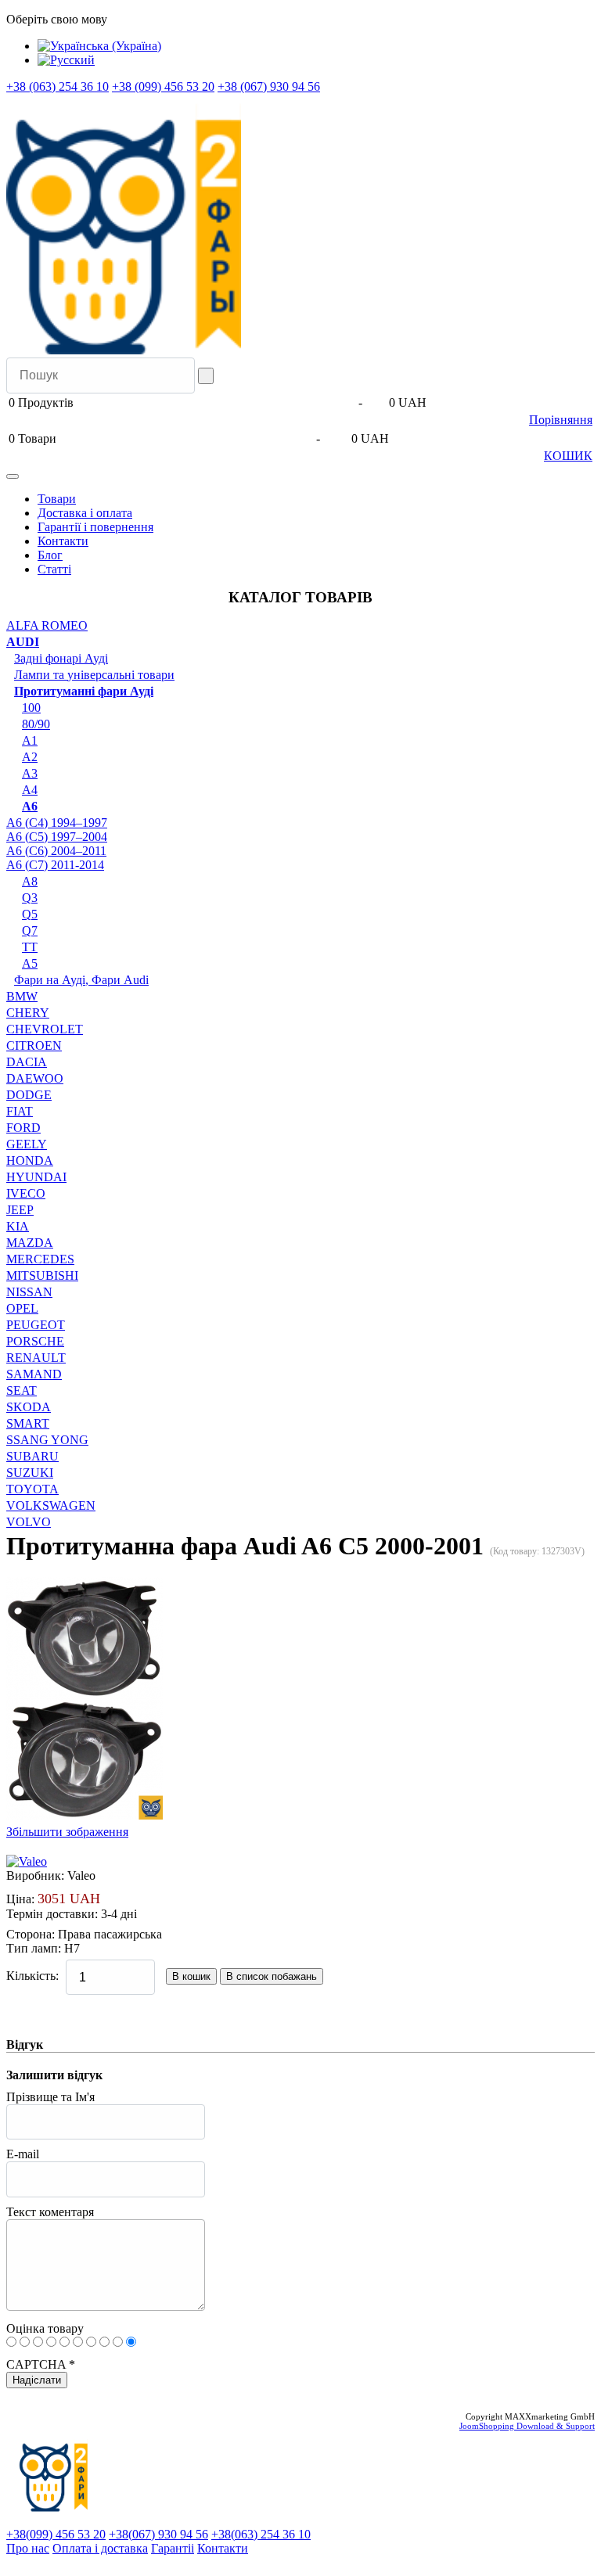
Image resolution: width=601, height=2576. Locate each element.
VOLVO (29, 1522)
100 (31, 708)
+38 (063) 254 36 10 (58, 86)
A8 (30, 881)
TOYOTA (32, 1489)
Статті (54, 569)
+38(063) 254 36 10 (261, 2534)
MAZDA (30, 1243)
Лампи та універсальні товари (94, 675)
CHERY (28, 1013)
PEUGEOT (36, 1325)
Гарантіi (173, 2548)
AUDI (23, 642)
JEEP (20, 1210)
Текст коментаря (50, 2212)
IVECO (26, 1193)
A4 (30, 790)
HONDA (30, 1160)
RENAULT (36, 1358)
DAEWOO (35, 1078)
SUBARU (32, 1456)
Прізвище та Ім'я (50, 2097)
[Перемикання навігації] (13, 476)
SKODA (29, 1407)
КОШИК (568, 456)
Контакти (63, 541)
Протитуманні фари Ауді (84, 691)
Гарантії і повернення (95, 527)
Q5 (30, 914)
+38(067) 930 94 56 (158, 2534)
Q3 (30, 898)
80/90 (36, 724)
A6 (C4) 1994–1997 (57, 823)
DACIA (27, 1062)
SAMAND (34, 1374)
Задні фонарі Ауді (61, 658)
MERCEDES (40, 1259)
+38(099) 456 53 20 (56, 2534)
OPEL (22, 1308)
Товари (57, 499)
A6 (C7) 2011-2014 (55, 865)
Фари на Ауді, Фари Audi (81, 980)
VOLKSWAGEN (51, 1505)
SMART (28, 1423)
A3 (30, 773)
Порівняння (561, 420)
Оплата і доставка (100, 2548)
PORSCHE (35, 1341)
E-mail (23, 2154)
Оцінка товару (45, 2328)
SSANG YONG (47, 1440)
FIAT (20, 1111)
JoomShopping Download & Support (527, 2426)
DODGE (29, 1095)
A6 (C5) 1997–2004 (57, 837)
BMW (22, 996)
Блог (50, 555)
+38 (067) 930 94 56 (269, 86)
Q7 (30, 931)
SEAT (22, 1390)
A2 (30, 757)
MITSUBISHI (42, 1275)
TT (30, 947)
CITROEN (34, 1045)
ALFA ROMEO (47, 625)
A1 (30, 740)
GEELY (27, 1144)
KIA (18, 1226)
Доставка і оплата (85, 513)
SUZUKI (30, 1473)
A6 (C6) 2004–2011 (56, 851)
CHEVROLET (45, 1029)
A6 (30, 806)
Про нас (28, 2548)
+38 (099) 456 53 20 (163, 86)
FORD (23, 1128)
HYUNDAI (36, 1177)
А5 (30, 963)
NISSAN (29, 1292)
